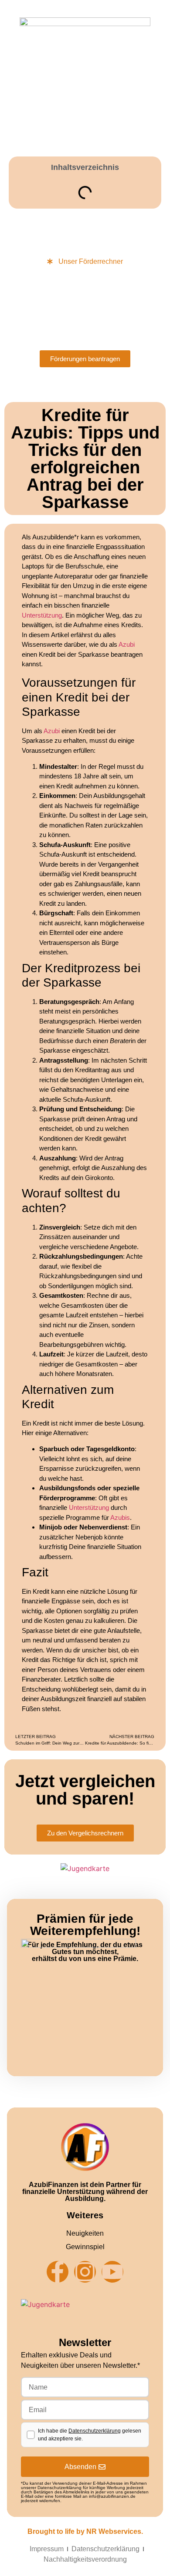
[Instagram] (85, 2272)
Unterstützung (42, 615)
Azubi (127, 644)
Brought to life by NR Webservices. (85, 2531)
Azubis (120, 1517)
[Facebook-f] (58, 2272)
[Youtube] (112, 2272)
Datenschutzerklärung (95, 2431)
